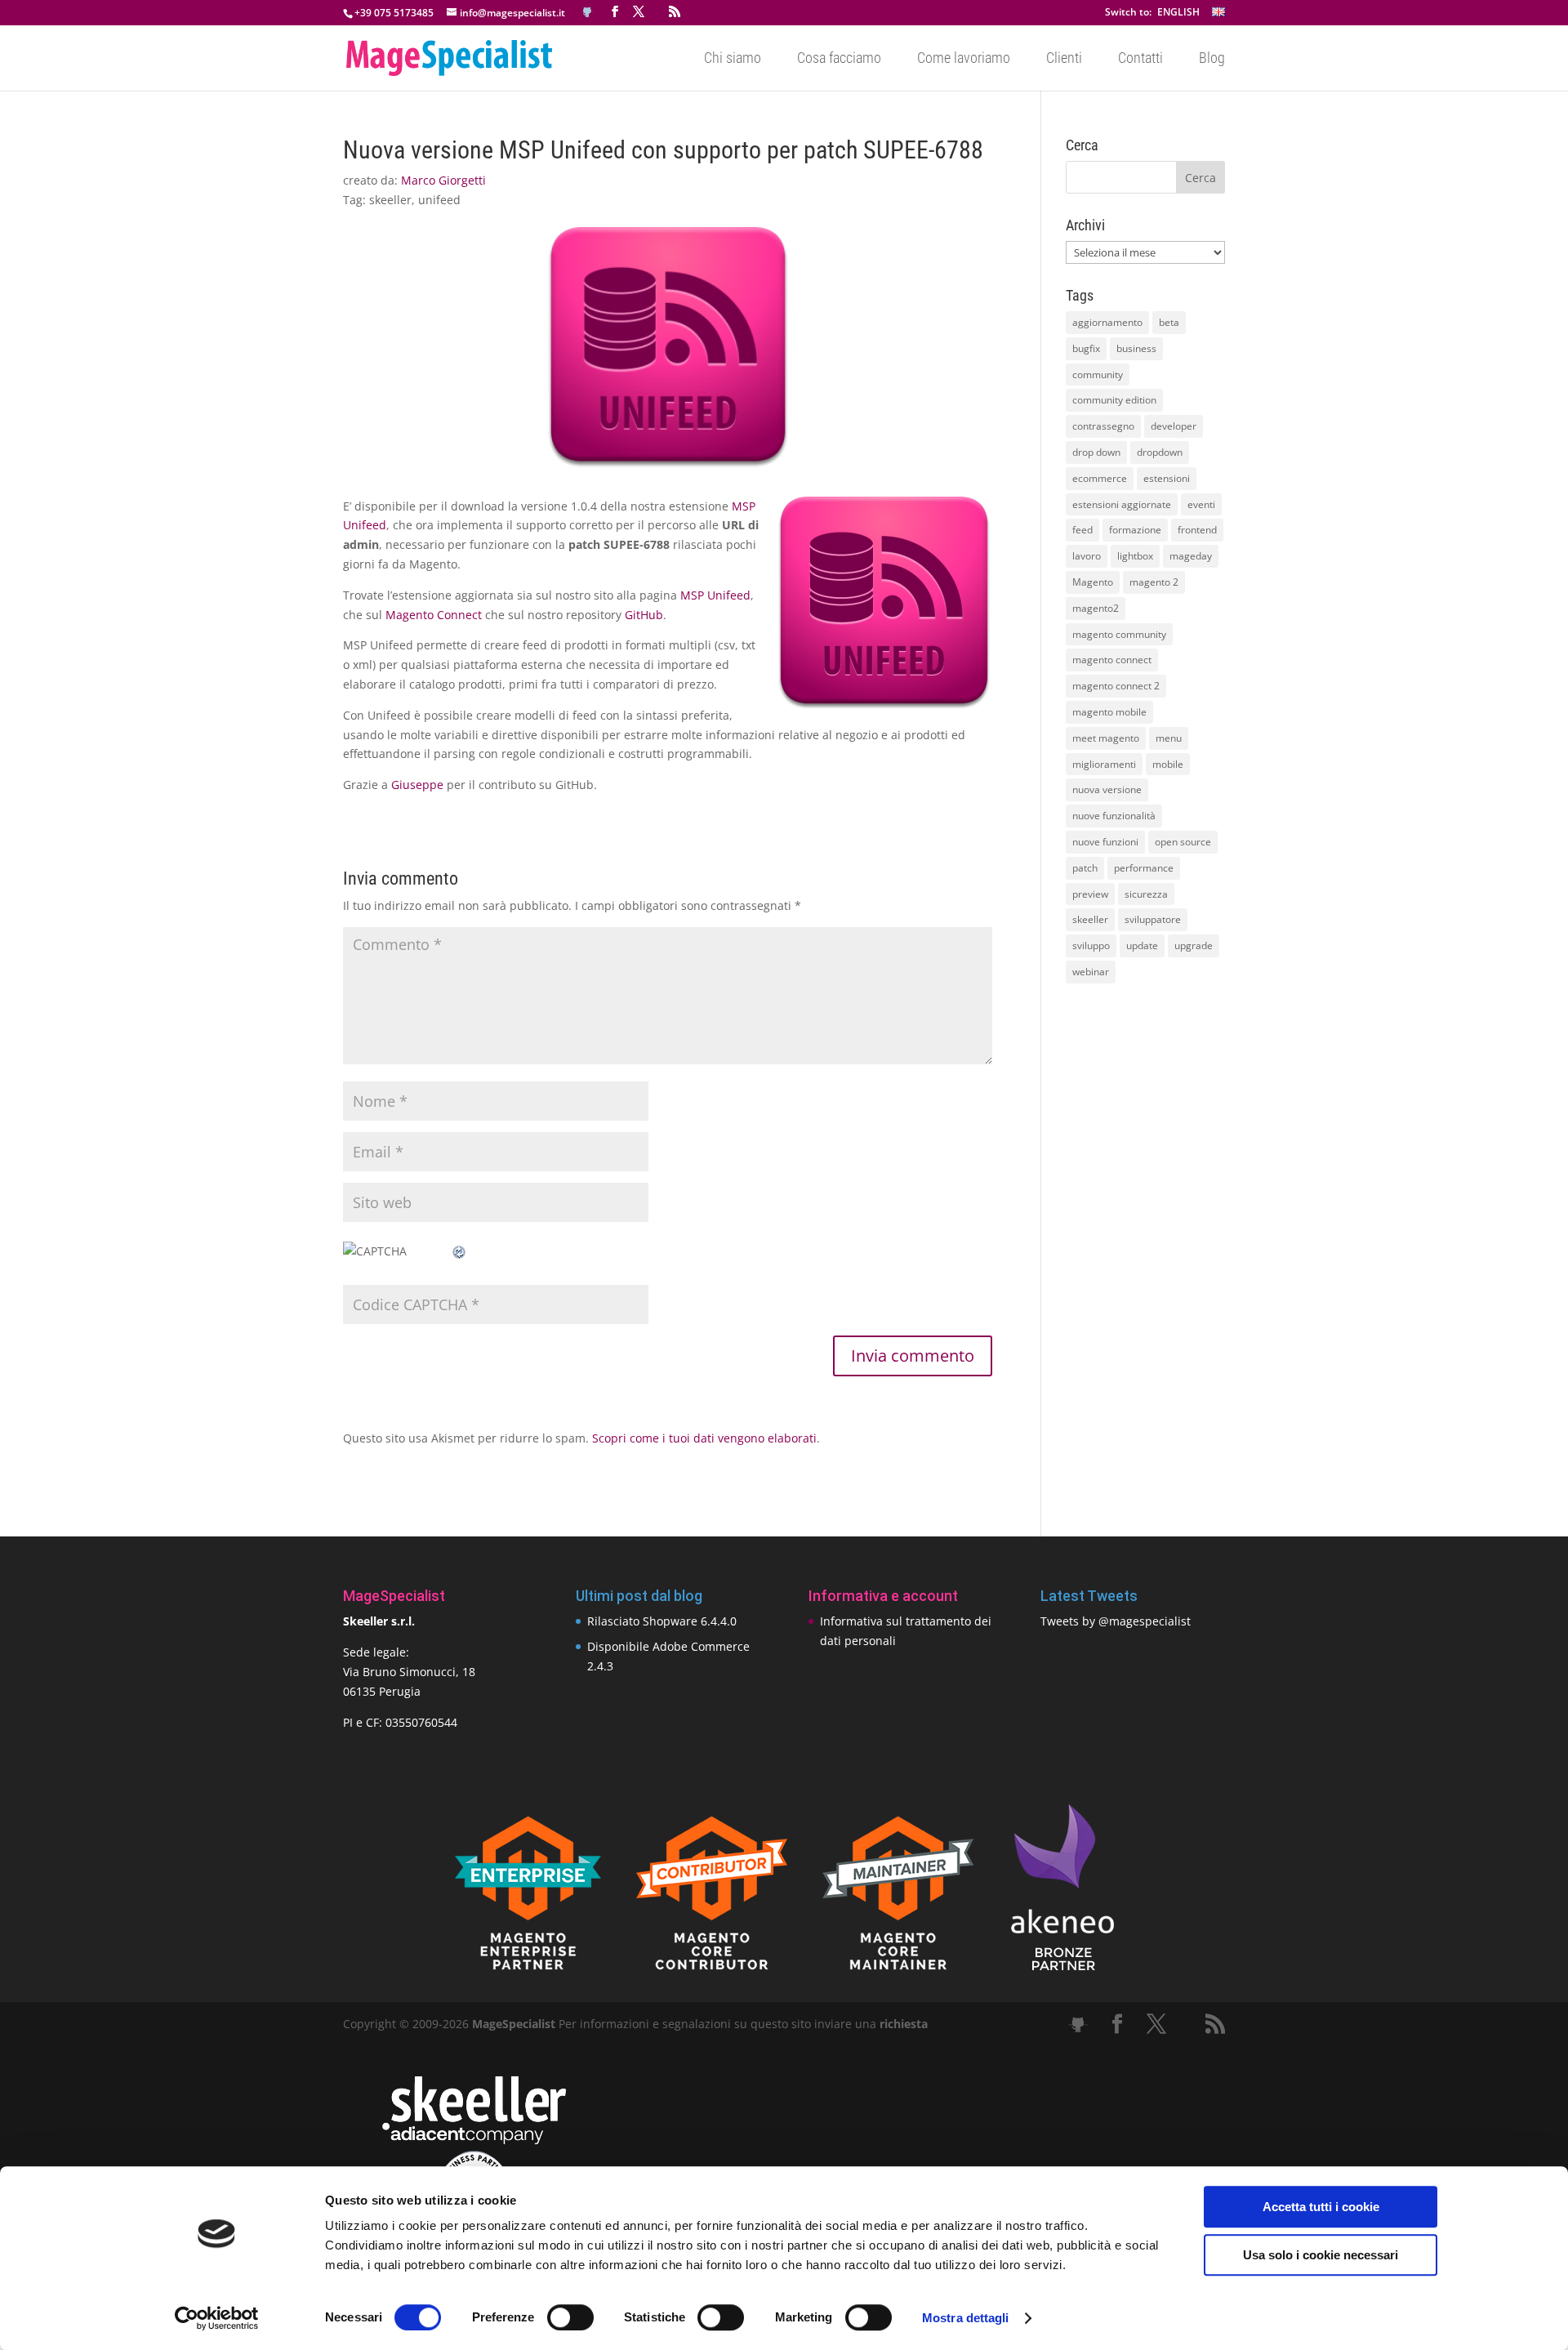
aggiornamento (1107, 322)
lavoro (1087, 556)
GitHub (644, 615)
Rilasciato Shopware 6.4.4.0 (662, 1621)
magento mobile (1109, 712)
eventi (1201, 504)
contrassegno (1103, 426)
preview (1090, 894)
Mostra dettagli (966, 2318)
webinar (1091, 972)
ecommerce (1100, 478)
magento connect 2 (1116, 686)
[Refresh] (460, 1251)
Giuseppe (417, 785)
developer (1174, 426)
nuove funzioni (1105, 842)
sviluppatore (1153, 919)
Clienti (1064, 59)
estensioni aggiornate (1122, 504)
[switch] (570, 2317)
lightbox (1135, 556)
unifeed (439, 200)
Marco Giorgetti (443, 180)
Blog (1212, 59)
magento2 (1096, 608)
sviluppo (1091, 945)
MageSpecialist (514, 2024)
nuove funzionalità (1114, 816)
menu (1169, 738)
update (1142, 945)
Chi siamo (733, 59)
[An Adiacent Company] (474, 2140)
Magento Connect (434, 615)
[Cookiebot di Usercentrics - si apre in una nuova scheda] (217, 2318)
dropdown (1160, 452)
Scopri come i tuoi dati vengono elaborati (704, 1438)
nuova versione (1107, 789)
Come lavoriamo (964, 59)
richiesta (902, 2024)
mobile (1168, 764)
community (1098, 375)
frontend (1197, 530)
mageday (1191, 556)
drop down (1096, 452)
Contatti (1140, 59)
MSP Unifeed (715, 595)
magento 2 (1154, 582)
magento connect (1112, 660)
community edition (1114, 400)
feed (1082, 530)
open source (1183, 842)
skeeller (390, 200)
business (1136, 348)
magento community (1119, 634)
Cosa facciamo (839, 59)
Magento (1093, 582)
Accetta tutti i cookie (1321, 2207)
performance (1144, 868)
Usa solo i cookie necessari (1321, 2255)
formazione (1135, 530)
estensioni (1167, 478)
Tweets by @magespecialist (1116, 1621)
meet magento (1106, 738)
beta (1169, 322)
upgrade (1194, 945)
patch (1085, 868)
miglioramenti (1104, 764)
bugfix (1086, 348)
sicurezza (1146, 894)
